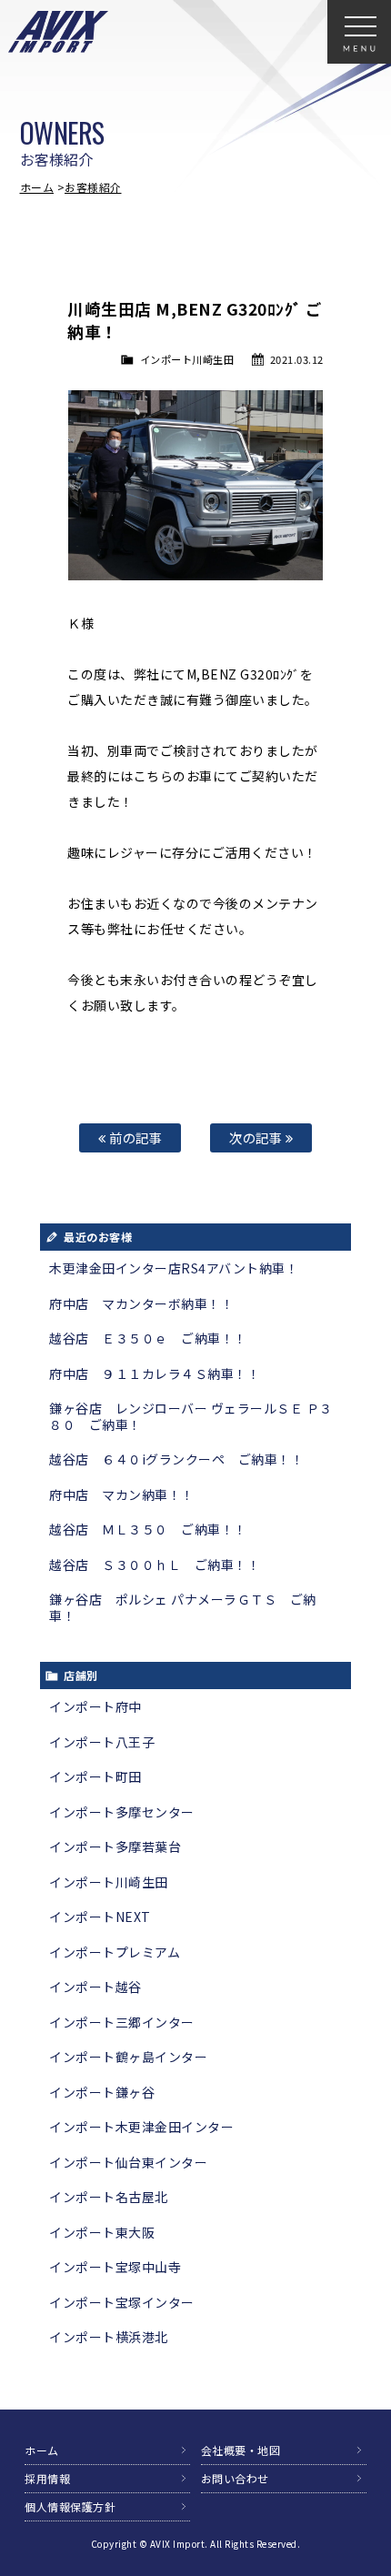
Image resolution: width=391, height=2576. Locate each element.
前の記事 (135, 1137)
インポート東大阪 (102, 2232)
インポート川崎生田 (187, 359)
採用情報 (47, 2478)
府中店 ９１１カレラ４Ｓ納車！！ (155, 1374)
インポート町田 (95, 1776)
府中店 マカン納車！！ (122, 1494)
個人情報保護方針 (70, 2506)
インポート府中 (95, 1706)
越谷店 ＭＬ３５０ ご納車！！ (148, 1529)
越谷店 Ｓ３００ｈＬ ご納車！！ (155, 1565)
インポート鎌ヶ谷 (102, 2092)
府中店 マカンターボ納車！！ (141, 1303)
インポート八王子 (102, 1742)
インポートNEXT (100, 1917)
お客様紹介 (93, 187)
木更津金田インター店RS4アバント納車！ (174, 1268)
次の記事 (257, 1137)
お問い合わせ (235, 2478)
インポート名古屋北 (109, 2197)
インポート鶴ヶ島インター (128, 2057)
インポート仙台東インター (128, 2162)
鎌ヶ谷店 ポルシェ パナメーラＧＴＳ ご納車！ (183, 1607)
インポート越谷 (95, 1987)
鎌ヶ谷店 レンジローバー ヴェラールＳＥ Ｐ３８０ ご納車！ (191, 1416)
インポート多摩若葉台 (115, 1846)
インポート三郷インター (122, 2022)
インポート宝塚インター (122, 2302)
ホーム (37, 187)
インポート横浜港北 (109, 2337)
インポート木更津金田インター (141, 2127)
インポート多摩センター (122, 1812)
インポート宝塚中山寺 (115, 2267)
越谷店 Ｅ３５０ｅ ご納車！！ (148, 1338)
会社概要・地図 (241, 2450)
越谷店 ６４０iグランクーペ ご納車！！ (176, 1459)
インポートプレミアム (115, 1952)
